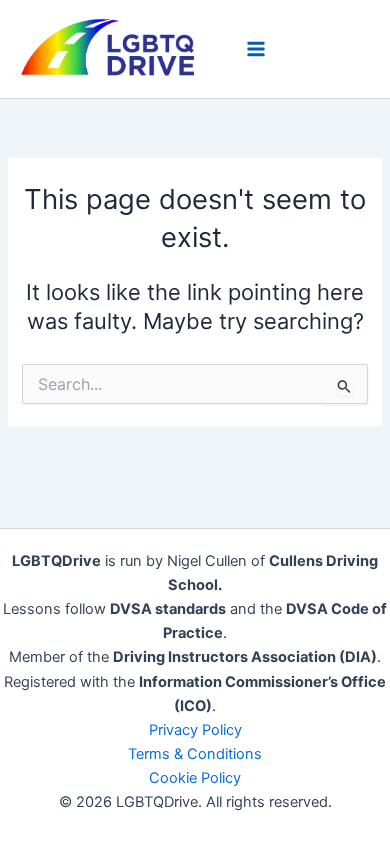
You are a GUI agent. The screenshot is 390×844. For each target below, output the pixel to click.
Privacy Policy (195, 730)
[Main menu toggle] (256, 49)
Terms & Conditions (195, 754)
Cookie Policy (195, 778)
